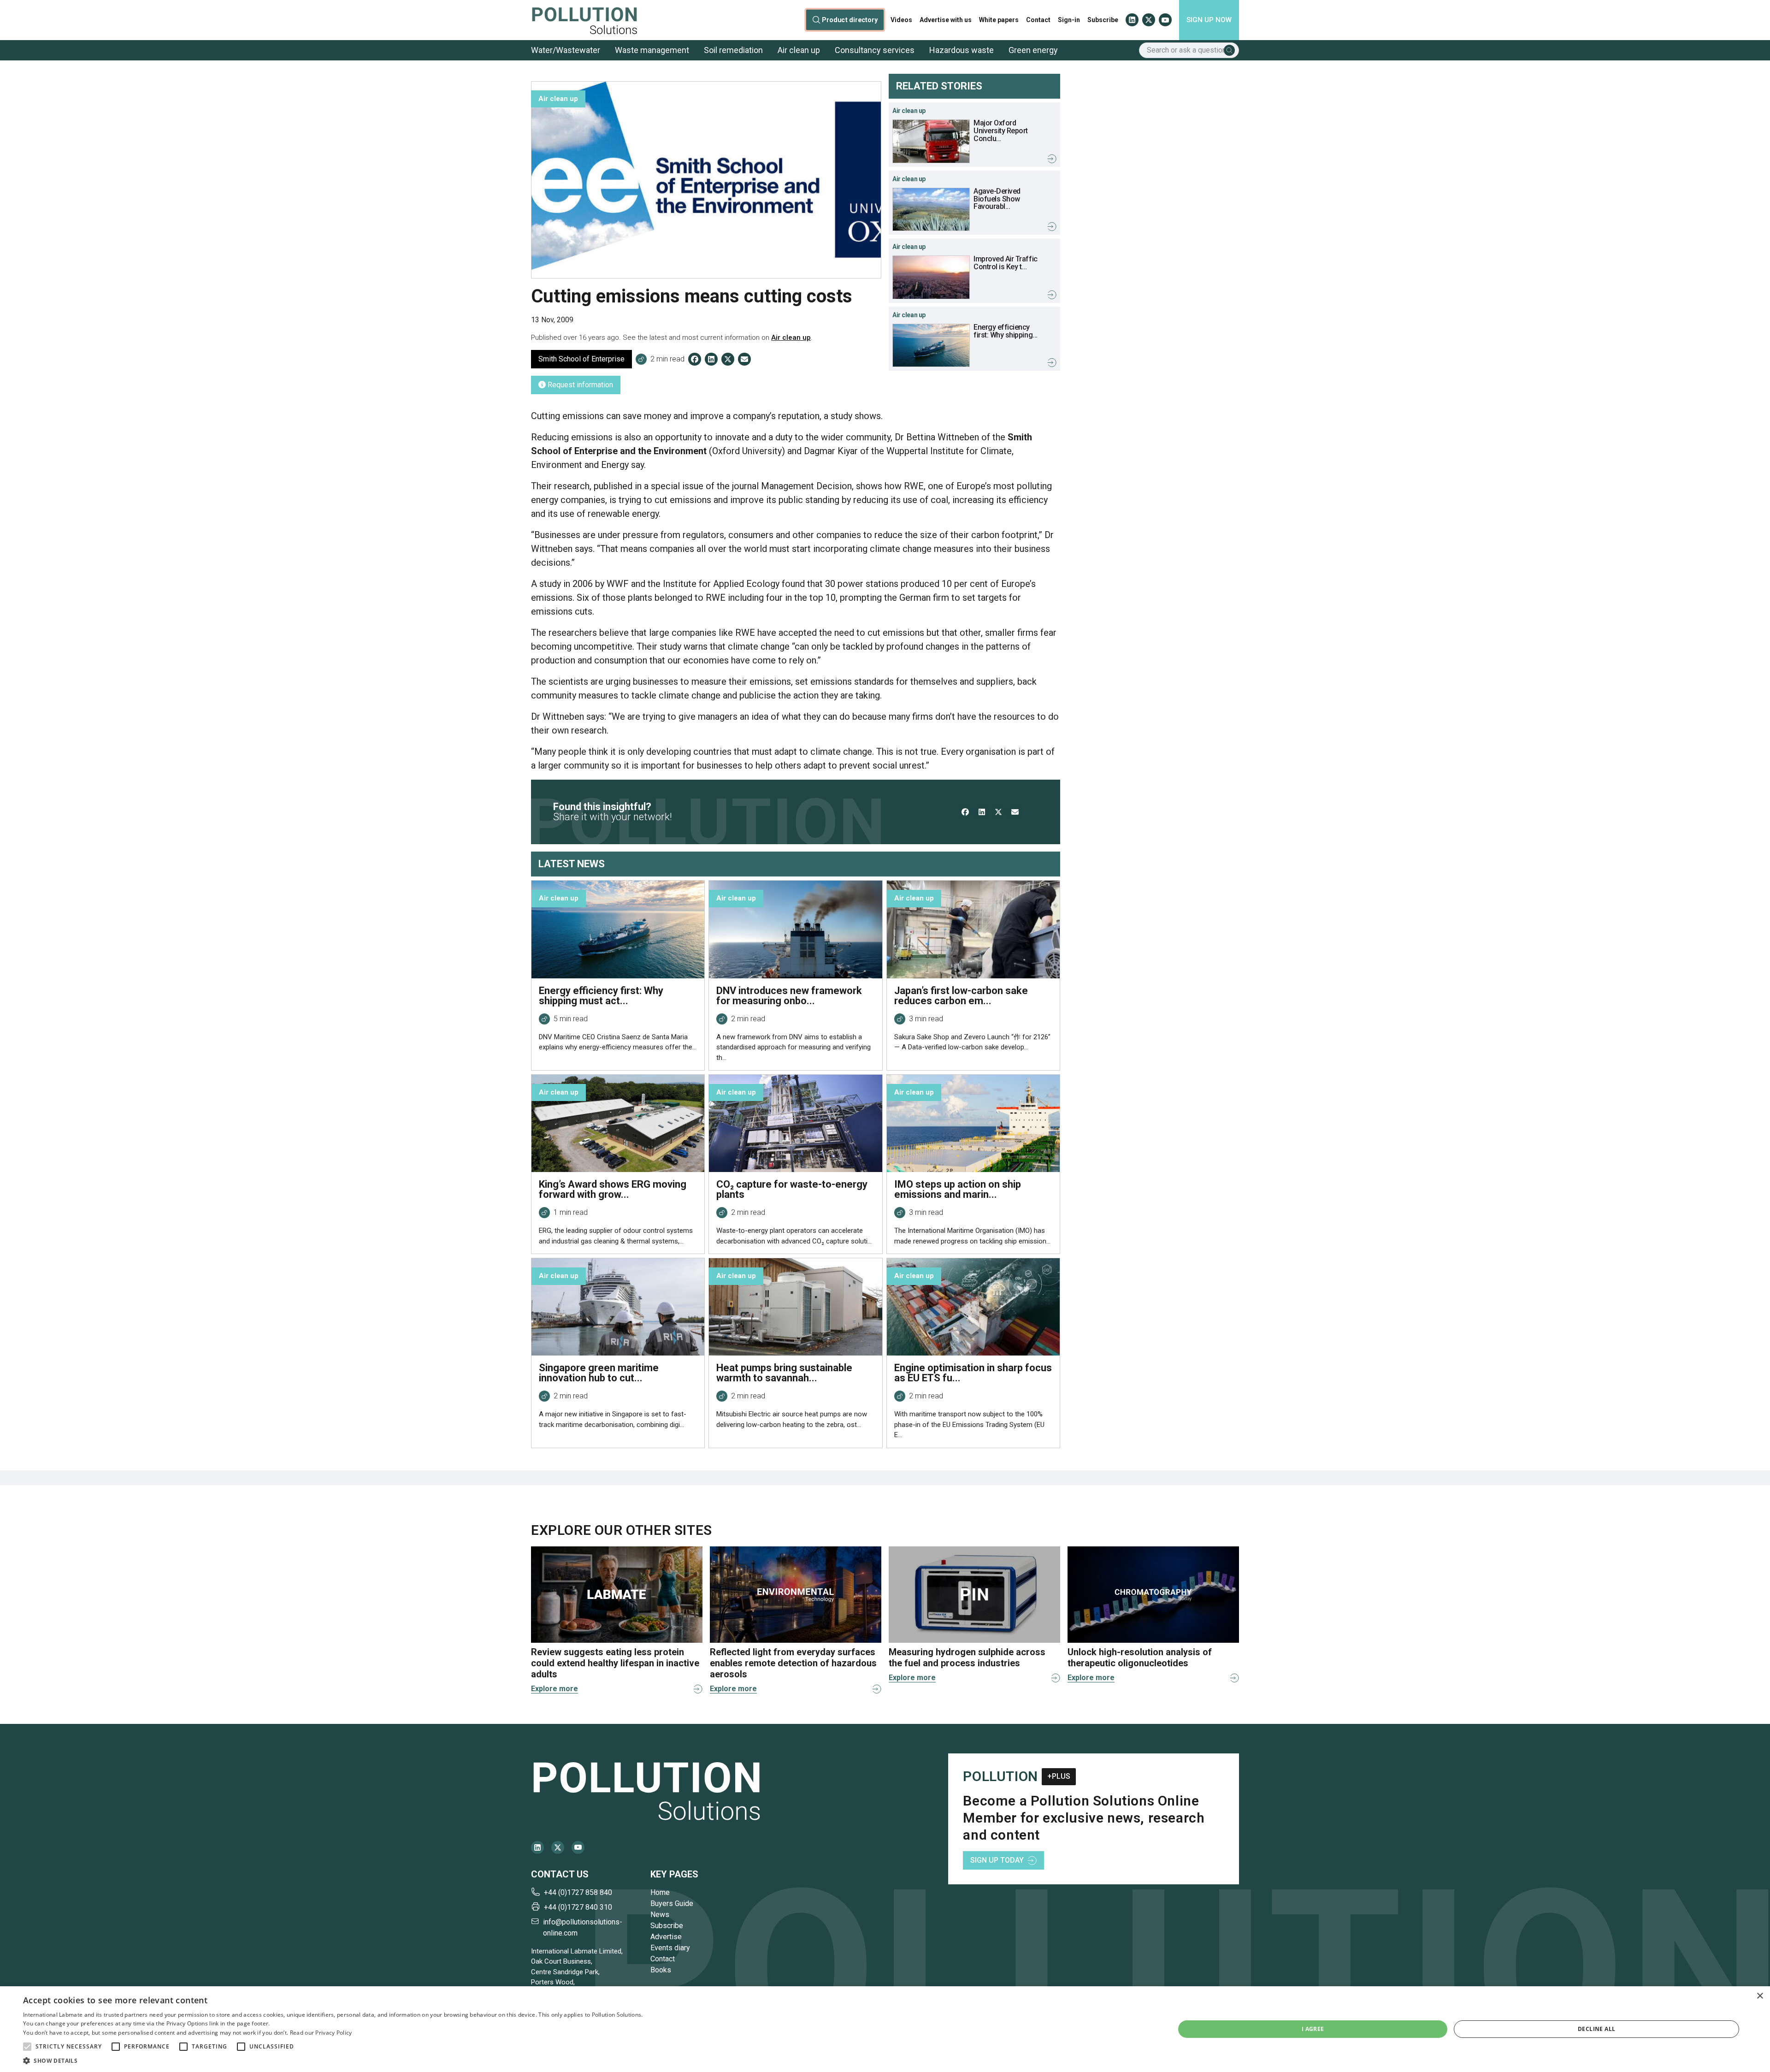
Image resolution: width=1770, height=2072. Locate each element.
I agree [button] (1313, 2029)
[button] (27, 2047)
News (660, 1915)
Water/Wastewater (566, 50)
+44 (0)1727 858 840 (578, 1892)
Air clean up (799, 50)
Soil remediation (733, 50)
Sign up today (997, 1860)
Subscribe (1103, 20)
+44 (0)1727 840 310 (578, 1907)
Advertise (666, 1937)
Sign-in (1069, 20)
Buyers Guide (672, 1903)
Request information (579, 385)
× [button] (1760, 1996)
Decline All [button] (1596, 2029)
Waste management (652, 50)
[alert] (885, 2029)
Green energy (1033, 50)
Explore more (555, 1689)
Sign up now (1209, 20)
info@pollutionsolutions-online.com (583, 1927)
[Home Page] (584, 20)
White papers (999, 20)
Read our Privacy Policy (321, 2033)
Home (660, 1892)
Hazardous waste (962, 50)
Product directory (850, 20)
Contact (1038, 20)
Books (661, 1970)
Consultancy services (875, 50)
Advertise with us (946, 20)
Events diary (670, 1948)
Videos (901, 20)
